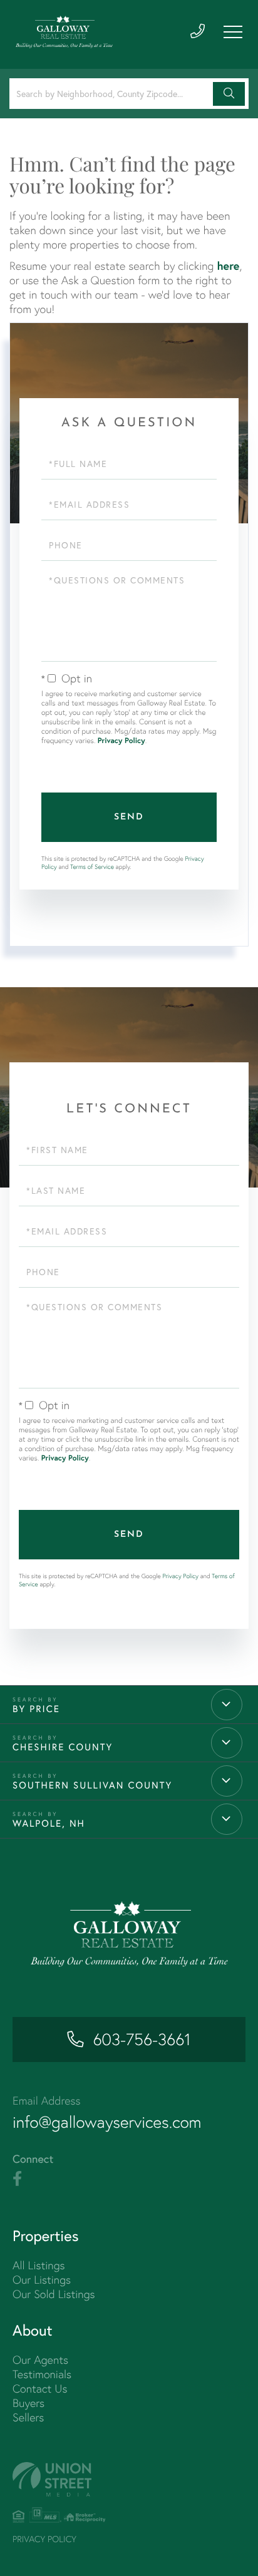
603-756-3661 (142, 2040)
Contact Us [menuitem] (40, 2389)
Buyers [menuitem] (28, 2403)
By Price (36, 1709)
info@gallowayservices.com (107, 2122)
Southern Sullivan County (92, 1785)
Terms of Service (92, 867)
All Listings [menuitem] (39, 2265)
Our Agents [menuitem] (40, 2360)
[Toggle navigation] (233, 32)
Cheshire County (63, 1747)
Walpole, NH (49, 1824)
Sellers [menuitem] (28, 2417)
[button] (229, 94)
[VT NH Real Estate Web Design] (129, 2479)
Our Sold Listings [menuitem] (54, 2294)
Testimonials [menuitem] (42, 2374)
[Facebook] (17, 2179)
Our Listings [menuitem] (42, 2280)
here (228, 265)
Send (129, 817)
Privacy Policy (121, 741)
